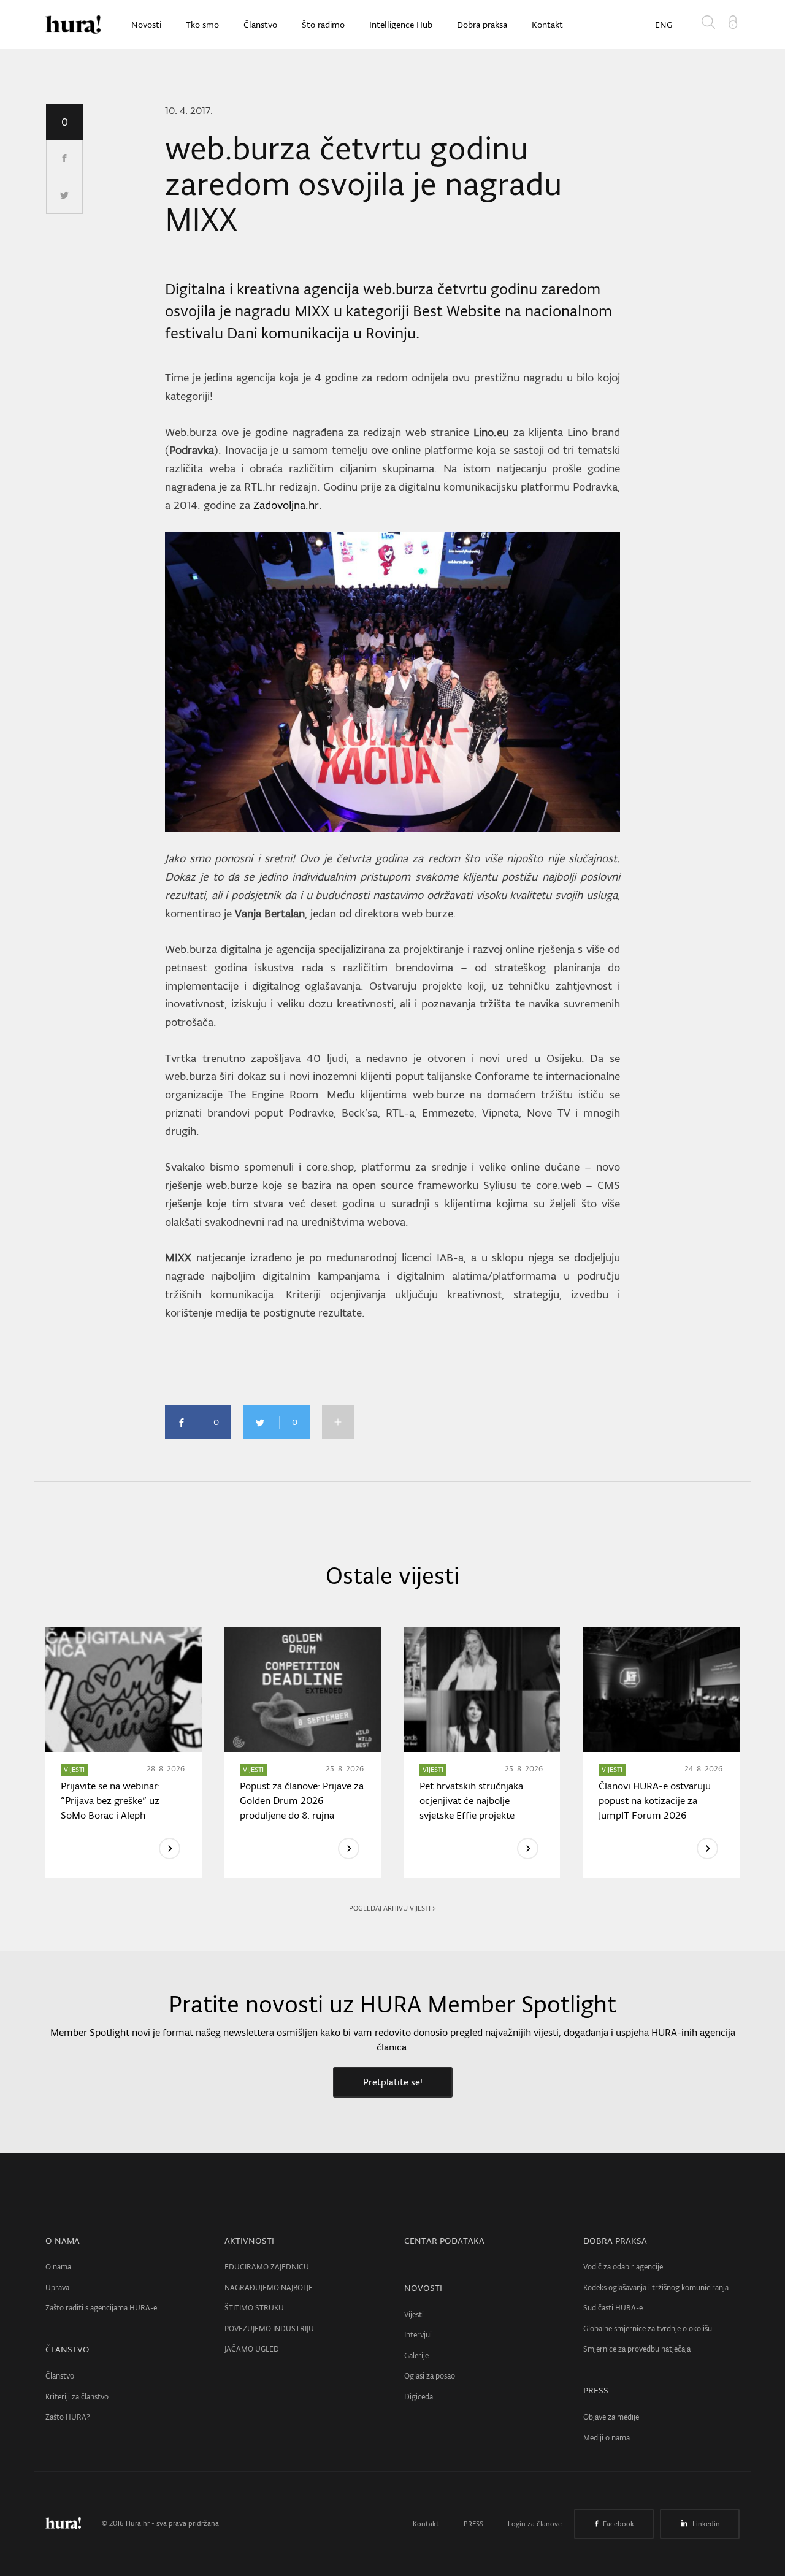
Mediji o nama (607, 2438)
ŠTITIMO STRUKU (254, 2308)
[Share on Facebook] (64, 159)
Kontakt (547, 25)
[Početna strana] (72, 2523)
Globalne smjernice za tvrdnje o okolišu (648, 2329)
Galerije (416, 2356)
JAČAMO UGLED (252, 2349)
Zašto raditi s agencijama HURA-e (101, 2308)
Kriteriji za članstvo (77, 2397)
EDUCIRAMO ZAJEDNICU (267, 2267)
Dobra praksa (482, 25)
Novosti (146, 25)
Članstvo (260, 25)
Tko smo (202, 25)
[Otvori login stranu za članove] (733, 21)
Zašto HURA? (68, 2417)
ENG (664, 25)
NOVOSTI (423, 2288)
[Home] (73, 25)
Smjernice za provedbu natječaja (637, 2349)
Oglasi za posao (430, 2376)
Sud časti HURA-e (613, 2308)
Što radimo (323, 25)
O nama (58, 2267)
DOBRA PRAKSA (615, 2241)
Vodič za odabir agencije (623, 2267)
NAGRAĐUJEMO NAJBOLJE (269, 2287)
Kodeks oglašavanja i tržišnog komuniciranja (656, 2287)
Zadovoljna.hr (286, 505)
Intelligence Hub (401, 25)
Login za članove (535, 2524)
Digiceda (419, 2397)
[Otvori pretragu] (711, 25)
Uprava (57, 2287)
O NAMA (63, 2241)
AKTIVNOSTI (249, 2241)
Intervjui (418, 2335)
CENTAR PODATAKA (444, 2241)
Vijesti (414, 2314)
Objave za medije (611, 2417)
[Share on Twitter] (64, 196)
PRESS (596, 2390)
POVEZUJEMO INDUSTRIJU (269, 2329)
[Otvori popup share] (338, 1422)
